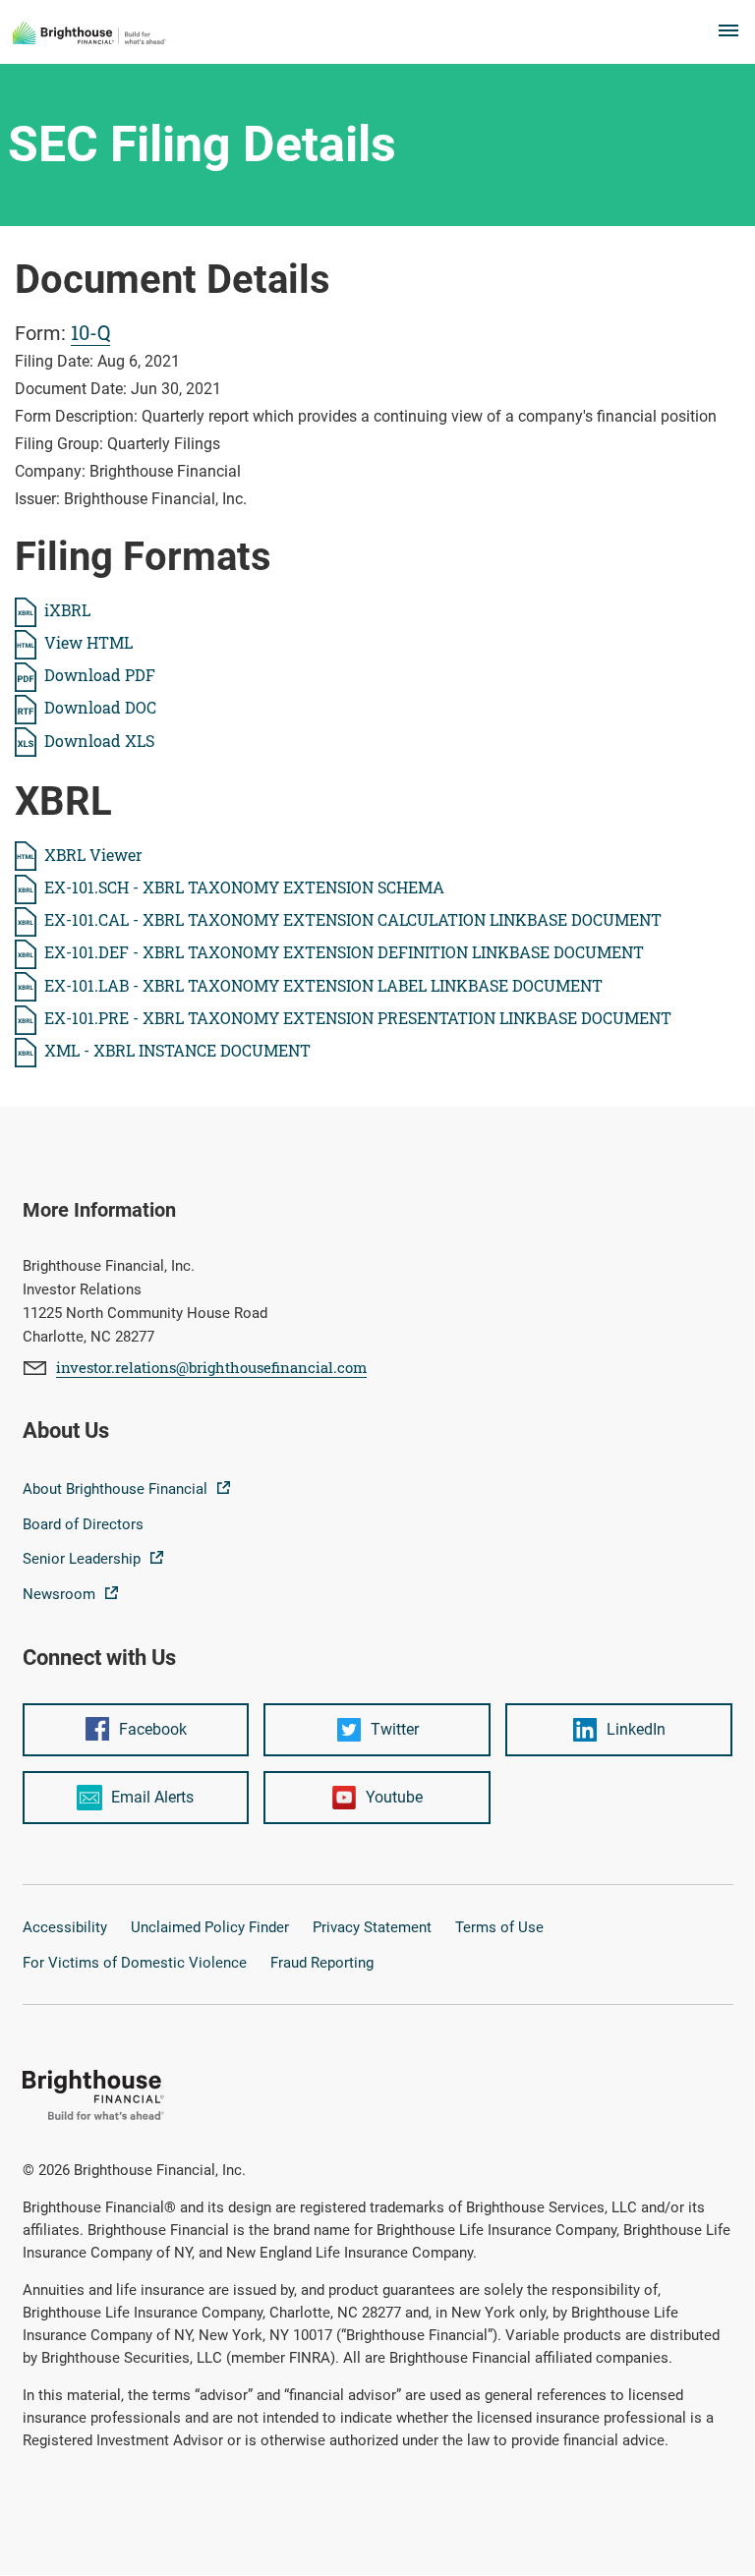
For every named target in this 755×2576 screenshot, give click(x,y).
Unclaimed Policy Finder (210, 1927)
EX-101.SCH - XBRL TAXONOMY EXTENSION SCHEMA (244, 887)
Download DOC (100, 707)
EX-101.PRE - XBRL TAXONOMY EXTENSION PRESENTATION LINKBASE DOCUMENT (358, 1018)
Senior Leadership (84, 1559)
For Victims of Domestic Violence (135, 1963)
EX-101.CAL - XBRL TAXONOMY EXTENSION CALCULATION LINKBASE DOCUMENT (353, 919)
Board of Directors (83, 1524)
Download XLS (99, 741)
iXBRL (67, 610)
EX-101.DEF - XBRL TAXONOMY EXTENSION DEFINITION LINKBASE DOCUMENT (344, 952)
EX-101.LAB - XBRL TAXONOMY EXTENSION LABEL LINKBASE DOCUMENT (323, 985)
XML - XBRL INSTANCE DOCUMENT (177, 1050)
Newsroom (61, 1594)
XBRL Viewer (93, 855)
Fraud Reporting (322, 1963)
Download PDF (100, 675)
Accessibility (65, 1927)
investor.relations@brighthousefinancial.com (211, 1367)
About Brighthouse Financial (117, 1489)
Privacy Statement (372, 1927)
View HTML (88, 642)
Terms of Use (499, 1927)
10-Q (90, 332)
